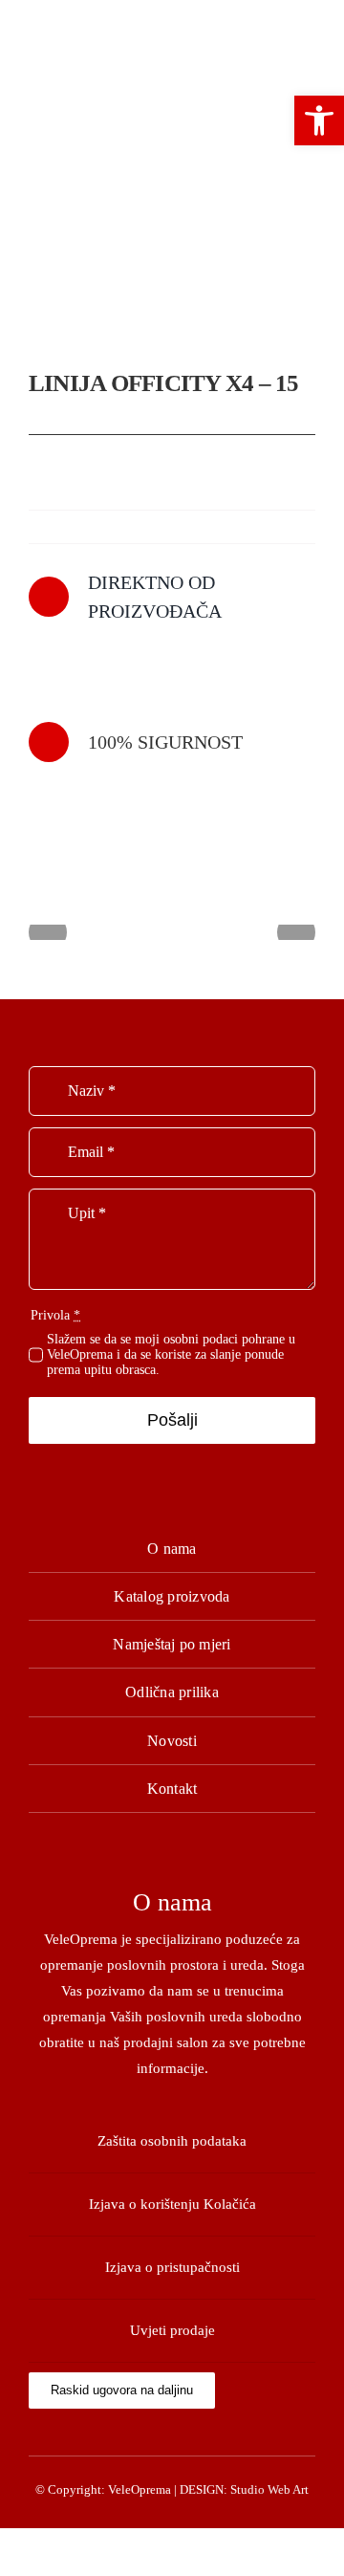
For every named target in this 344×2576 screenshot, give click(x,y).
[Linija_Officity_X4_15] (172, 254)
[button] (319, 120)
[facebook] (172, 2434)
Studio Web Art (269, 2489)
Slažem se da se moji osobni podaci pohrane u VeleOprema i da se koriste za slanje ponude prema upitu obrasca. (171, 1354)
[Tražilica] (159, 50)
